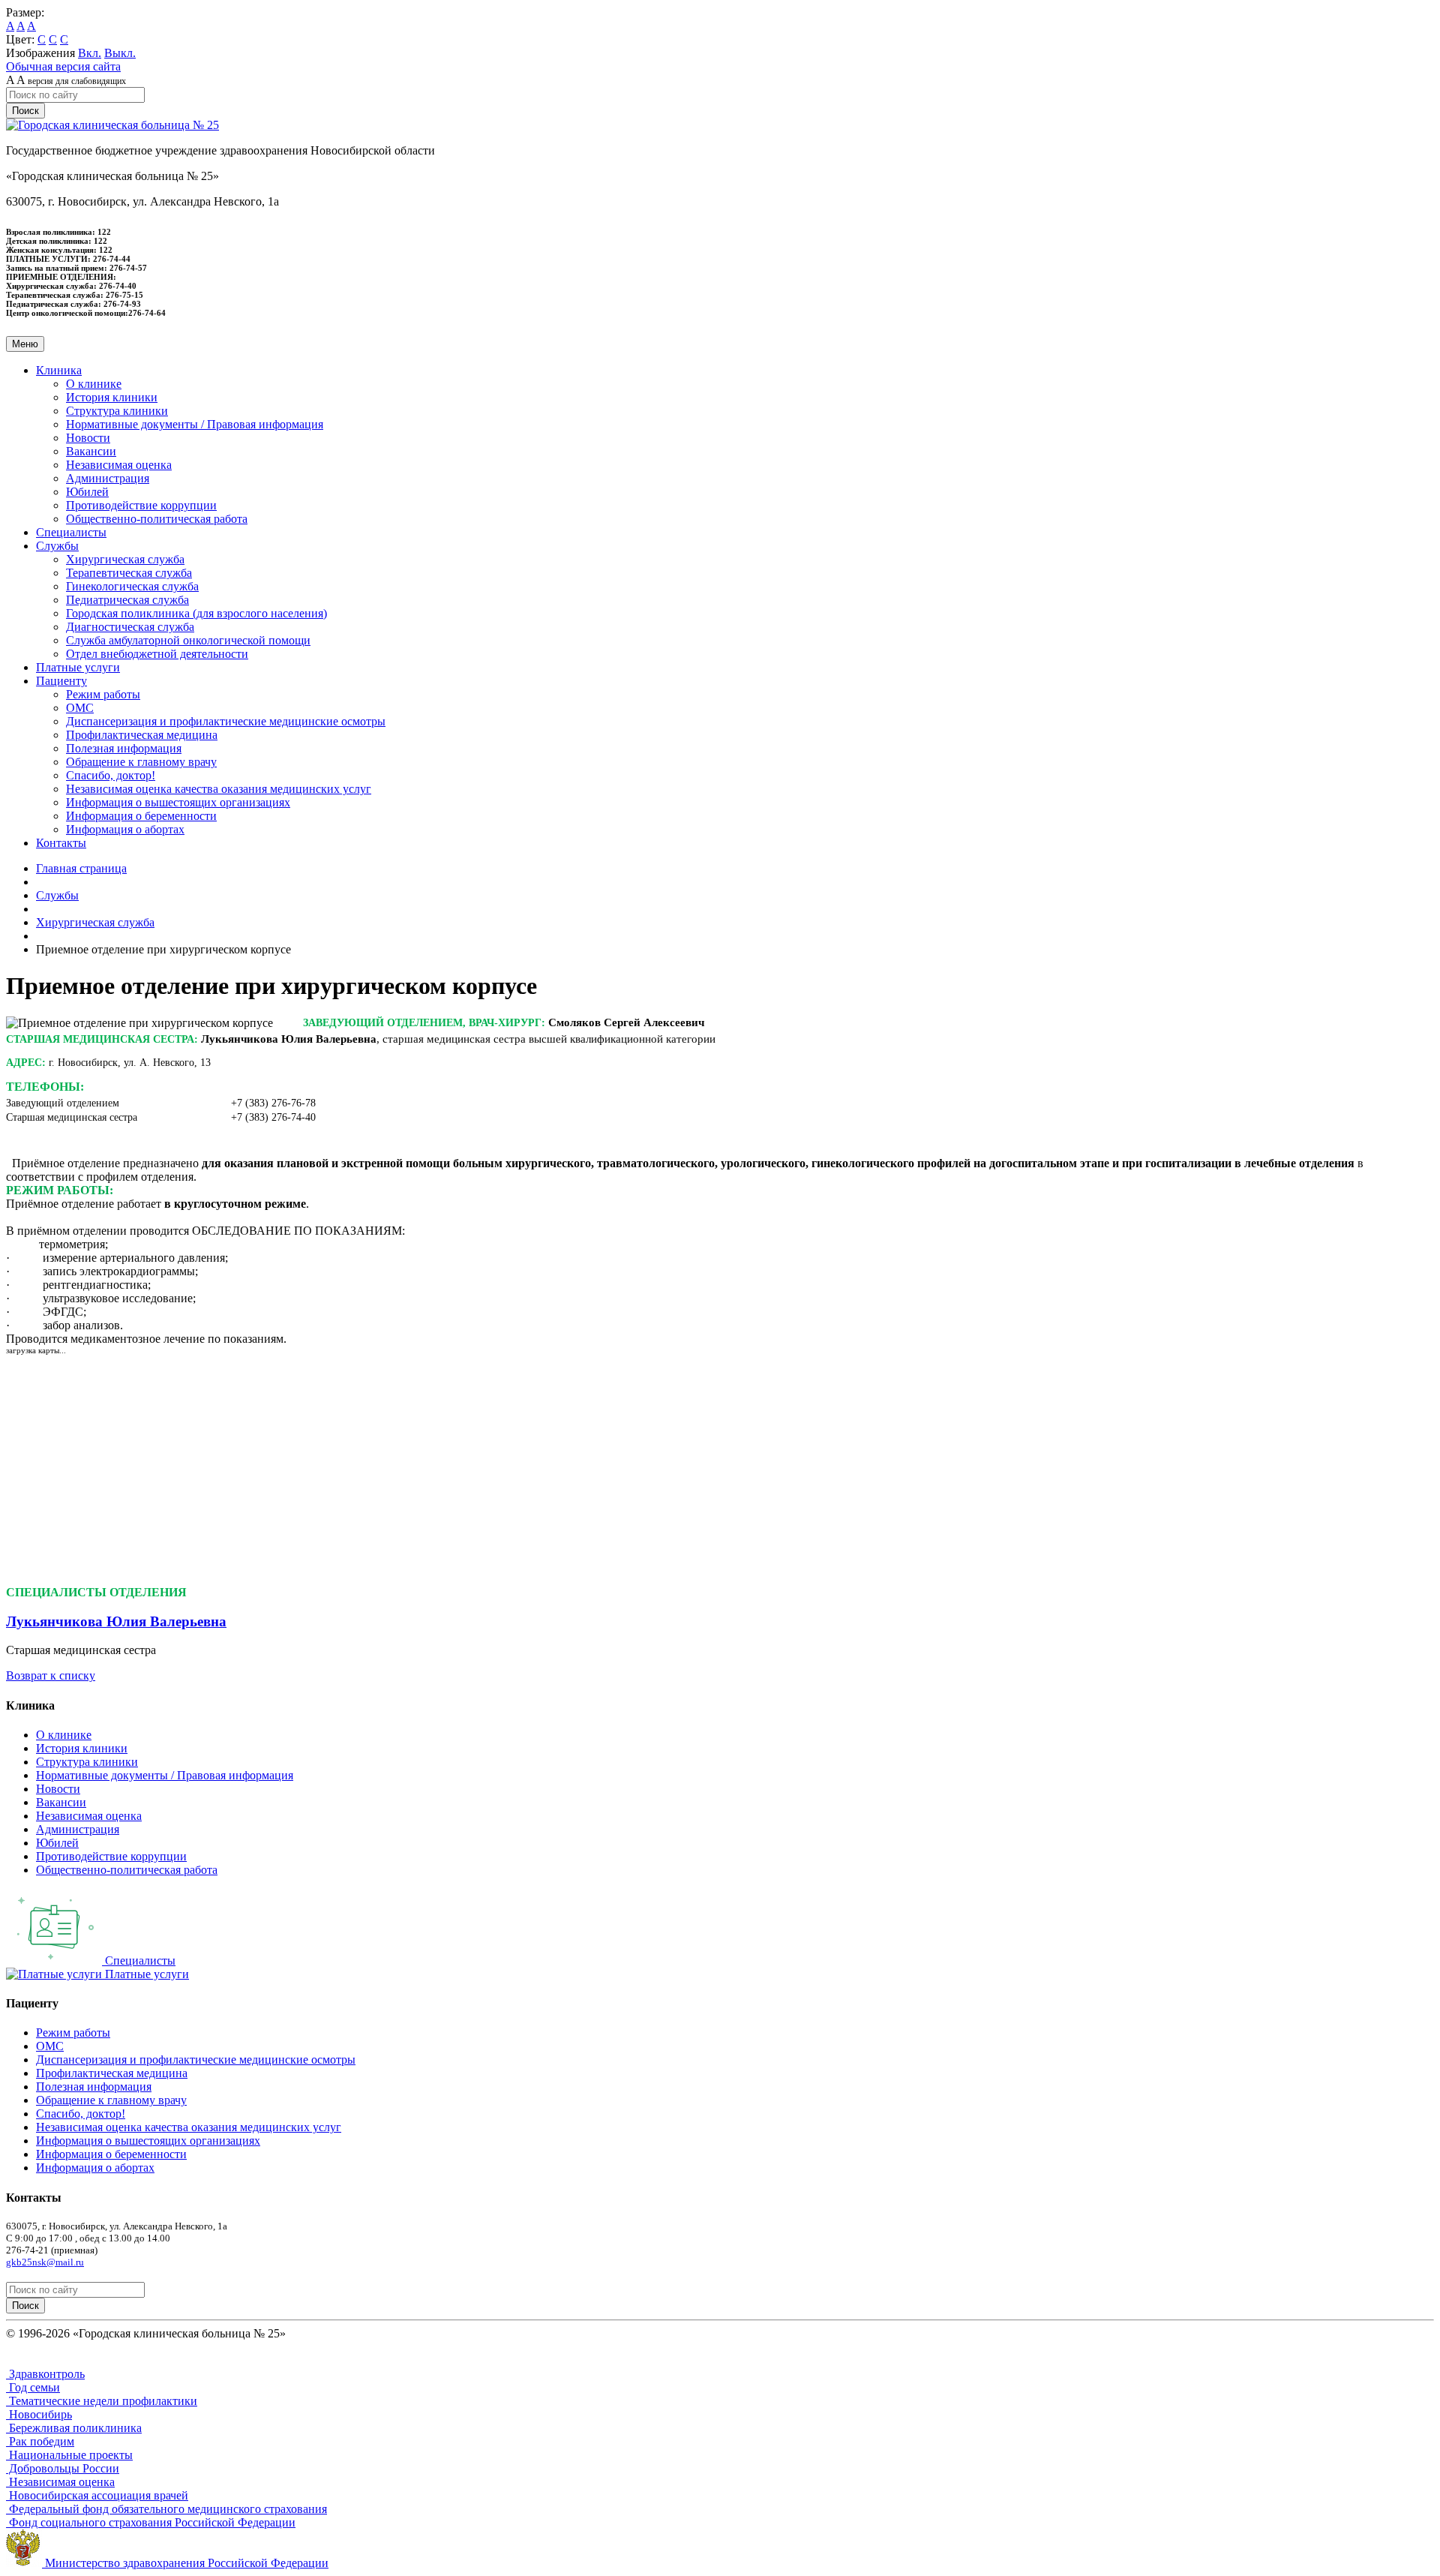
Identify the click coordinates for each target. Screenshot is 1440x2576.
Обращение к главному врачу (141, 762)
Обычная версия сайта (63, 66)
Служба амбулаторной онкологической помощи (188, 640)
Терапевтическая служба (129, 573)
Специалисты (71, 532)
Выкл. (120, 53)
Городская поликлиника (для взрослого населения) (196, 613)
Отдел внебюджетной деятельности (157, 654)
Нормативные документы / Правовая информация (195, 424)
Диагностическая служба (130, 627)
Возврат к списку (51, 1675)
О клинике (94, 384)
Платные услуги (78, 667)
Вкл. (90, 53)
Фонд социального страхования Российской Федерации (151, 2522)
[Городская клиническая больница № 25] (112, 125)
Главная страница (81, 868)
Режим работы (103, 694)
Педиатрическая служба (127, 600)
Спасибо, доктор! (111, 775)
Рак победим (40, 2441)
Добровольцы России (63, 2468)
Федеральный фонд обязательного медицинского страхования (166, 2509)
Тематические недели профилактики (102, 2401)
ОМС (80, 708)
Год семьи (33, 2387)
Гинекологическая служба (132, 586)
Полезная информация (124, 748)
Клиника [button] (59, 370)
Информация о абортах (125, 829)
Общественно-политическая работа (157, 519)
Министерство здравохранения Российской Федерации (185, 2563)
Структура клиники (117, 411)
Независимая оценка (119, 465)
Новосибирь (39, 2414)
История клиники (112, 397)
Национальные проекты (69, 2455)
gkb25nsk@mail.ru (45, 2262)
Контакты (61, 843)
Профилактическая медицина (142, 735)
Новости (88, 438)
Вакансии (91, 451)
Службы (57, 895)
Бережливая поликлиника (74, 2428)
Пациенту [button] (61, 681)
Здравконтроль (45, 2374)
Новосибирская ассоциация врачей (97, 2495)
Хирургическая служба (125, 559)
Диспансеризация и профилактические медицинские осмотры (226, 721)
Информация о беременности (141, 816)
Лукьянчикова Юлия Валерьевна (116, 1621)
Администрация (108, 478)
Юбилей (87, 492)
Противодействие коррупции (141, 505)
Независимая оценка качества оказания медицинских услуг (219, 789)
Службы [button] (57, 546)
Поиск (25, 111)
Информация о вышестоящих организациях (178, 802)
